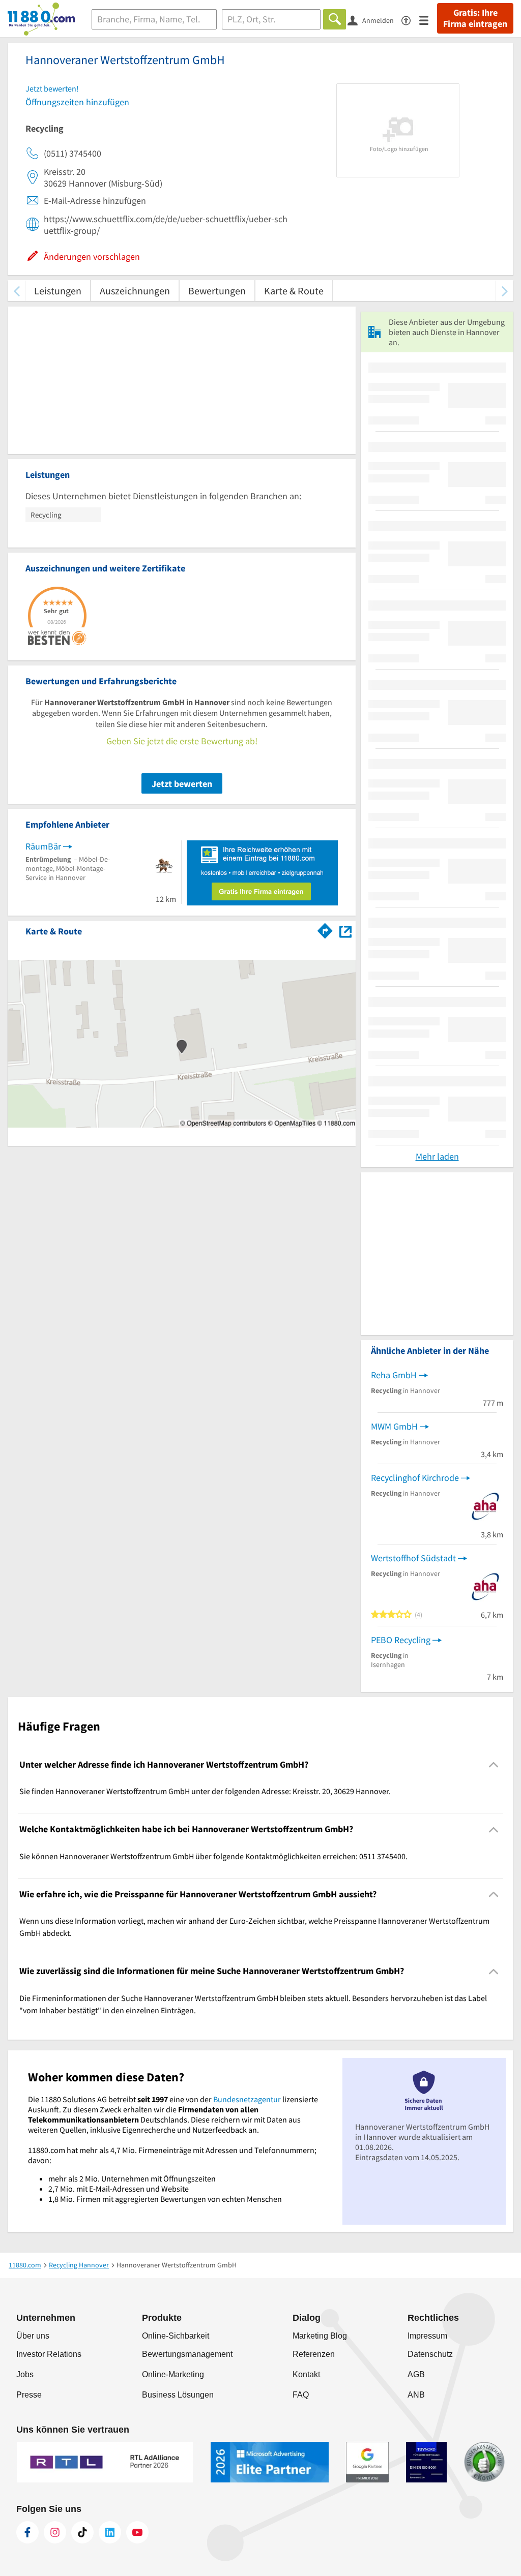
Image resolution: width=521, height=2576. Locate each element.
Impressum (427, 2336)
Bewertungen (217, 291)
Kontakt (306, 2374)
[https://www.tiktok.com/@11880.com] (82, 2532)
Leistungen (58, 291)
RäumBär (43, 846)
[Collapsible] (494, 1765)
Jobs (25, 2374)
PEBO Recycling (401, 1640)
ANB (416, 2395)
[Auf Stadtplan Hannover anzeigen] (345, 931)
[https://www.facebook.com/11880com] (27, 2532)
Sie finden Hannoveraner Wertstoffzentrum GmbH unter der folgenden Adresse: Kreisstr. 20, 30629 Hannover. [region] (205, 1791)
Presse (29, 2395)
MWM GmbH (394, 1426)
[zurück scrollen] (17, 291)
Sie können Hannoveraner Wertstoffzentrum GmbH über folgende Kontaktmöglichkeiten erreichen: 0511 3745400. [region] (213, 1856)
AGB (416, 2374)
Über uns (33, 2336)
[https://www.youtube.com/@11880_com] (137, 2532)
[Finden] (335, 19)
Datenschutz (430, 2354)
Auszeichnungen (135, 291)
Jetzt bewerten (182, 784)
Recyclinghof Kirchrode (415, 1478)
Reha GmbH (394, 1375)
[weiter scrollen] (504, 291)
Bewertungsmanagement (187, 2354)
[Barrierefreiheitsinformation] (410, 20)
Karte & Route (294, 291)
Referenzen (314, 2354)
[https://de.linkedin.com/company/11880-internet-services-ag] (110, 2532)
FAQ (301, 2395)
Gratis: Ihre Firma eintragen (475, 18)
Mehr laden (437, 1156)
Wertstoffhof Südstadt (413, 1558)
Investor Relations (49, 2354)
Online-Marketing (173, 2374)
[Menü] (428, 20)
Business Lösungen (178, 2395)
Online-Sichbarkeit (176, 2336)
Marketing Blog (320, 2336)
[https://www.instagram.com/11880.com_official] (55, 2532)
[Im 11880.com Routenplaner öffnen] (325, 929)
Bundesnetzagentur (247, 2099)
